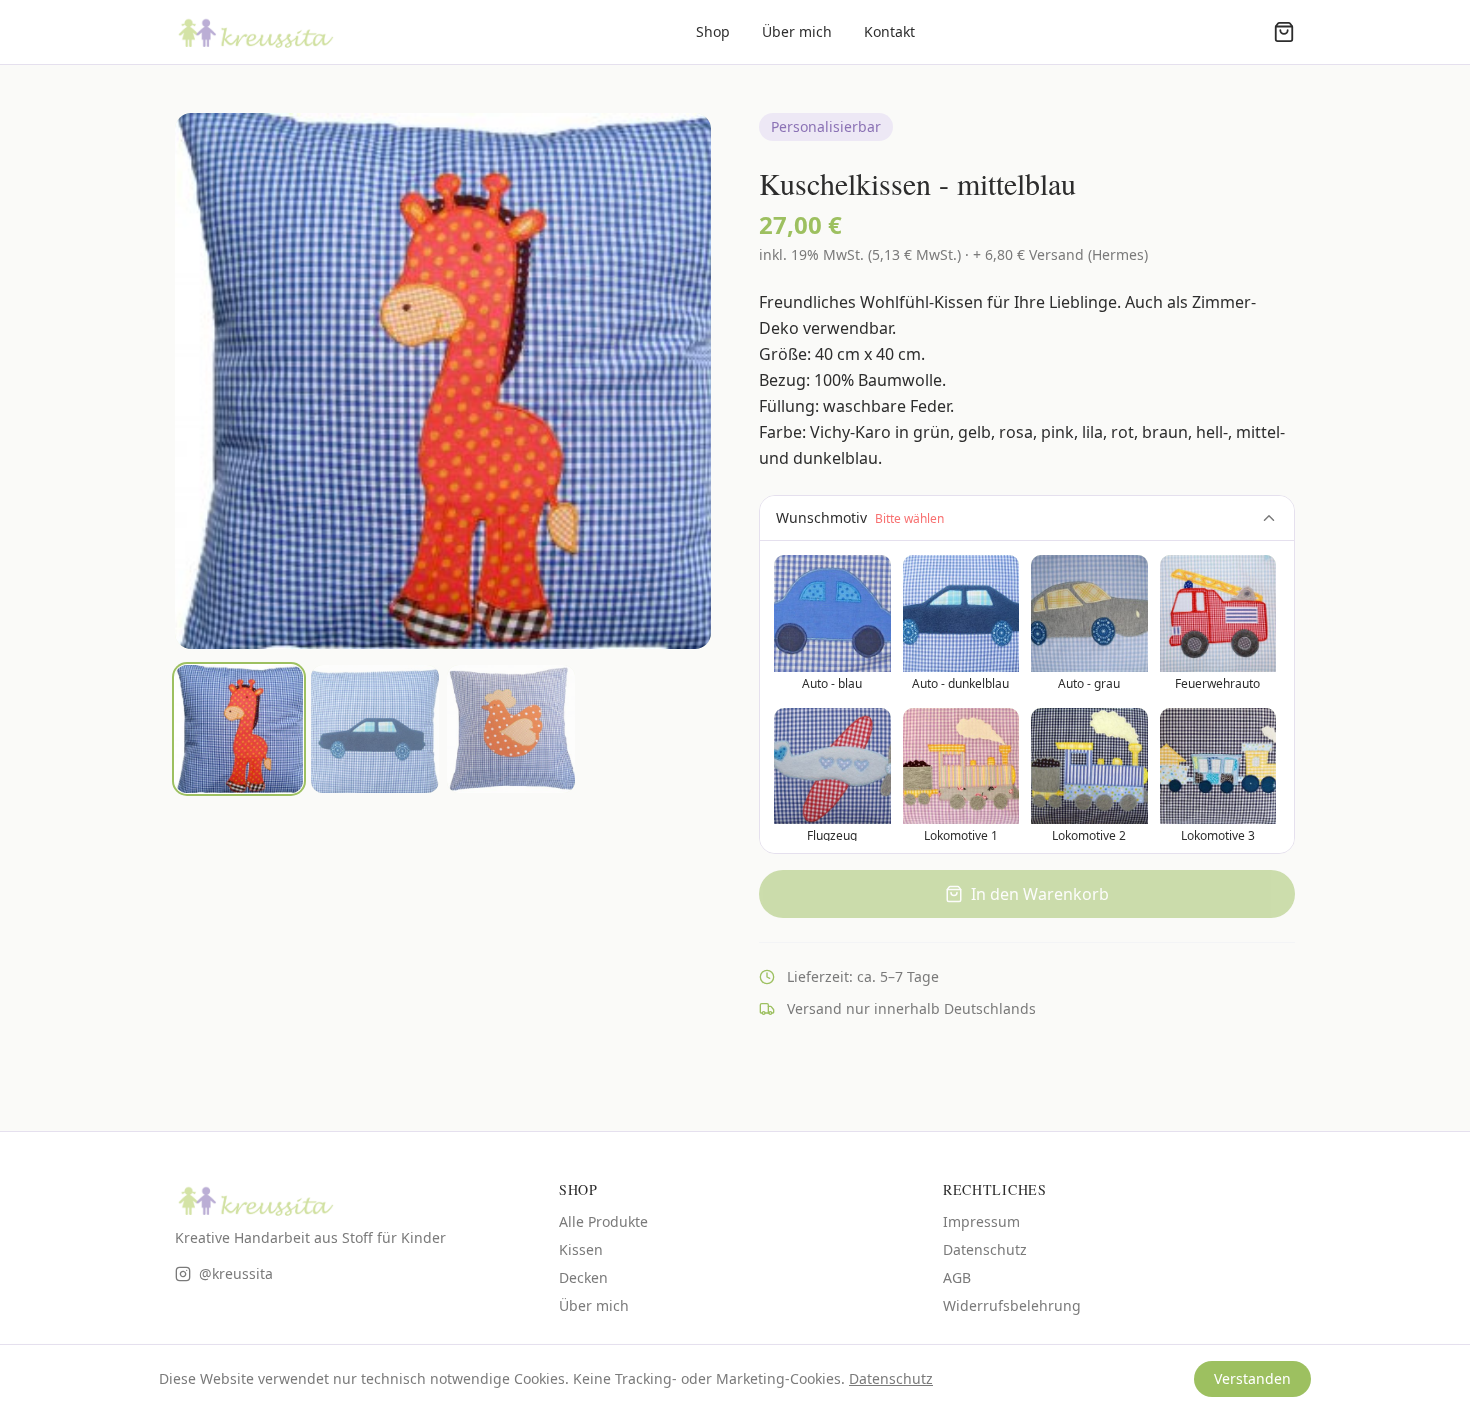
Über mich (797, 31)
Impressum (981, 1221)
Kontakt (889, 31)
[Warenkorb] (1284, 32)
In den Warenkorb (1040, 894)
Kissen (581, 1249)
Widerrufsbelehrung (1012, 1305)
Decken (583, 1277)
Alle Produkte (603, 1221)
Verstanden (1252, 1378)
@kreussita (236, 1273)
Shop (713, 31)
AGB (957, 1277)
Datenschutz (985, 1249)
